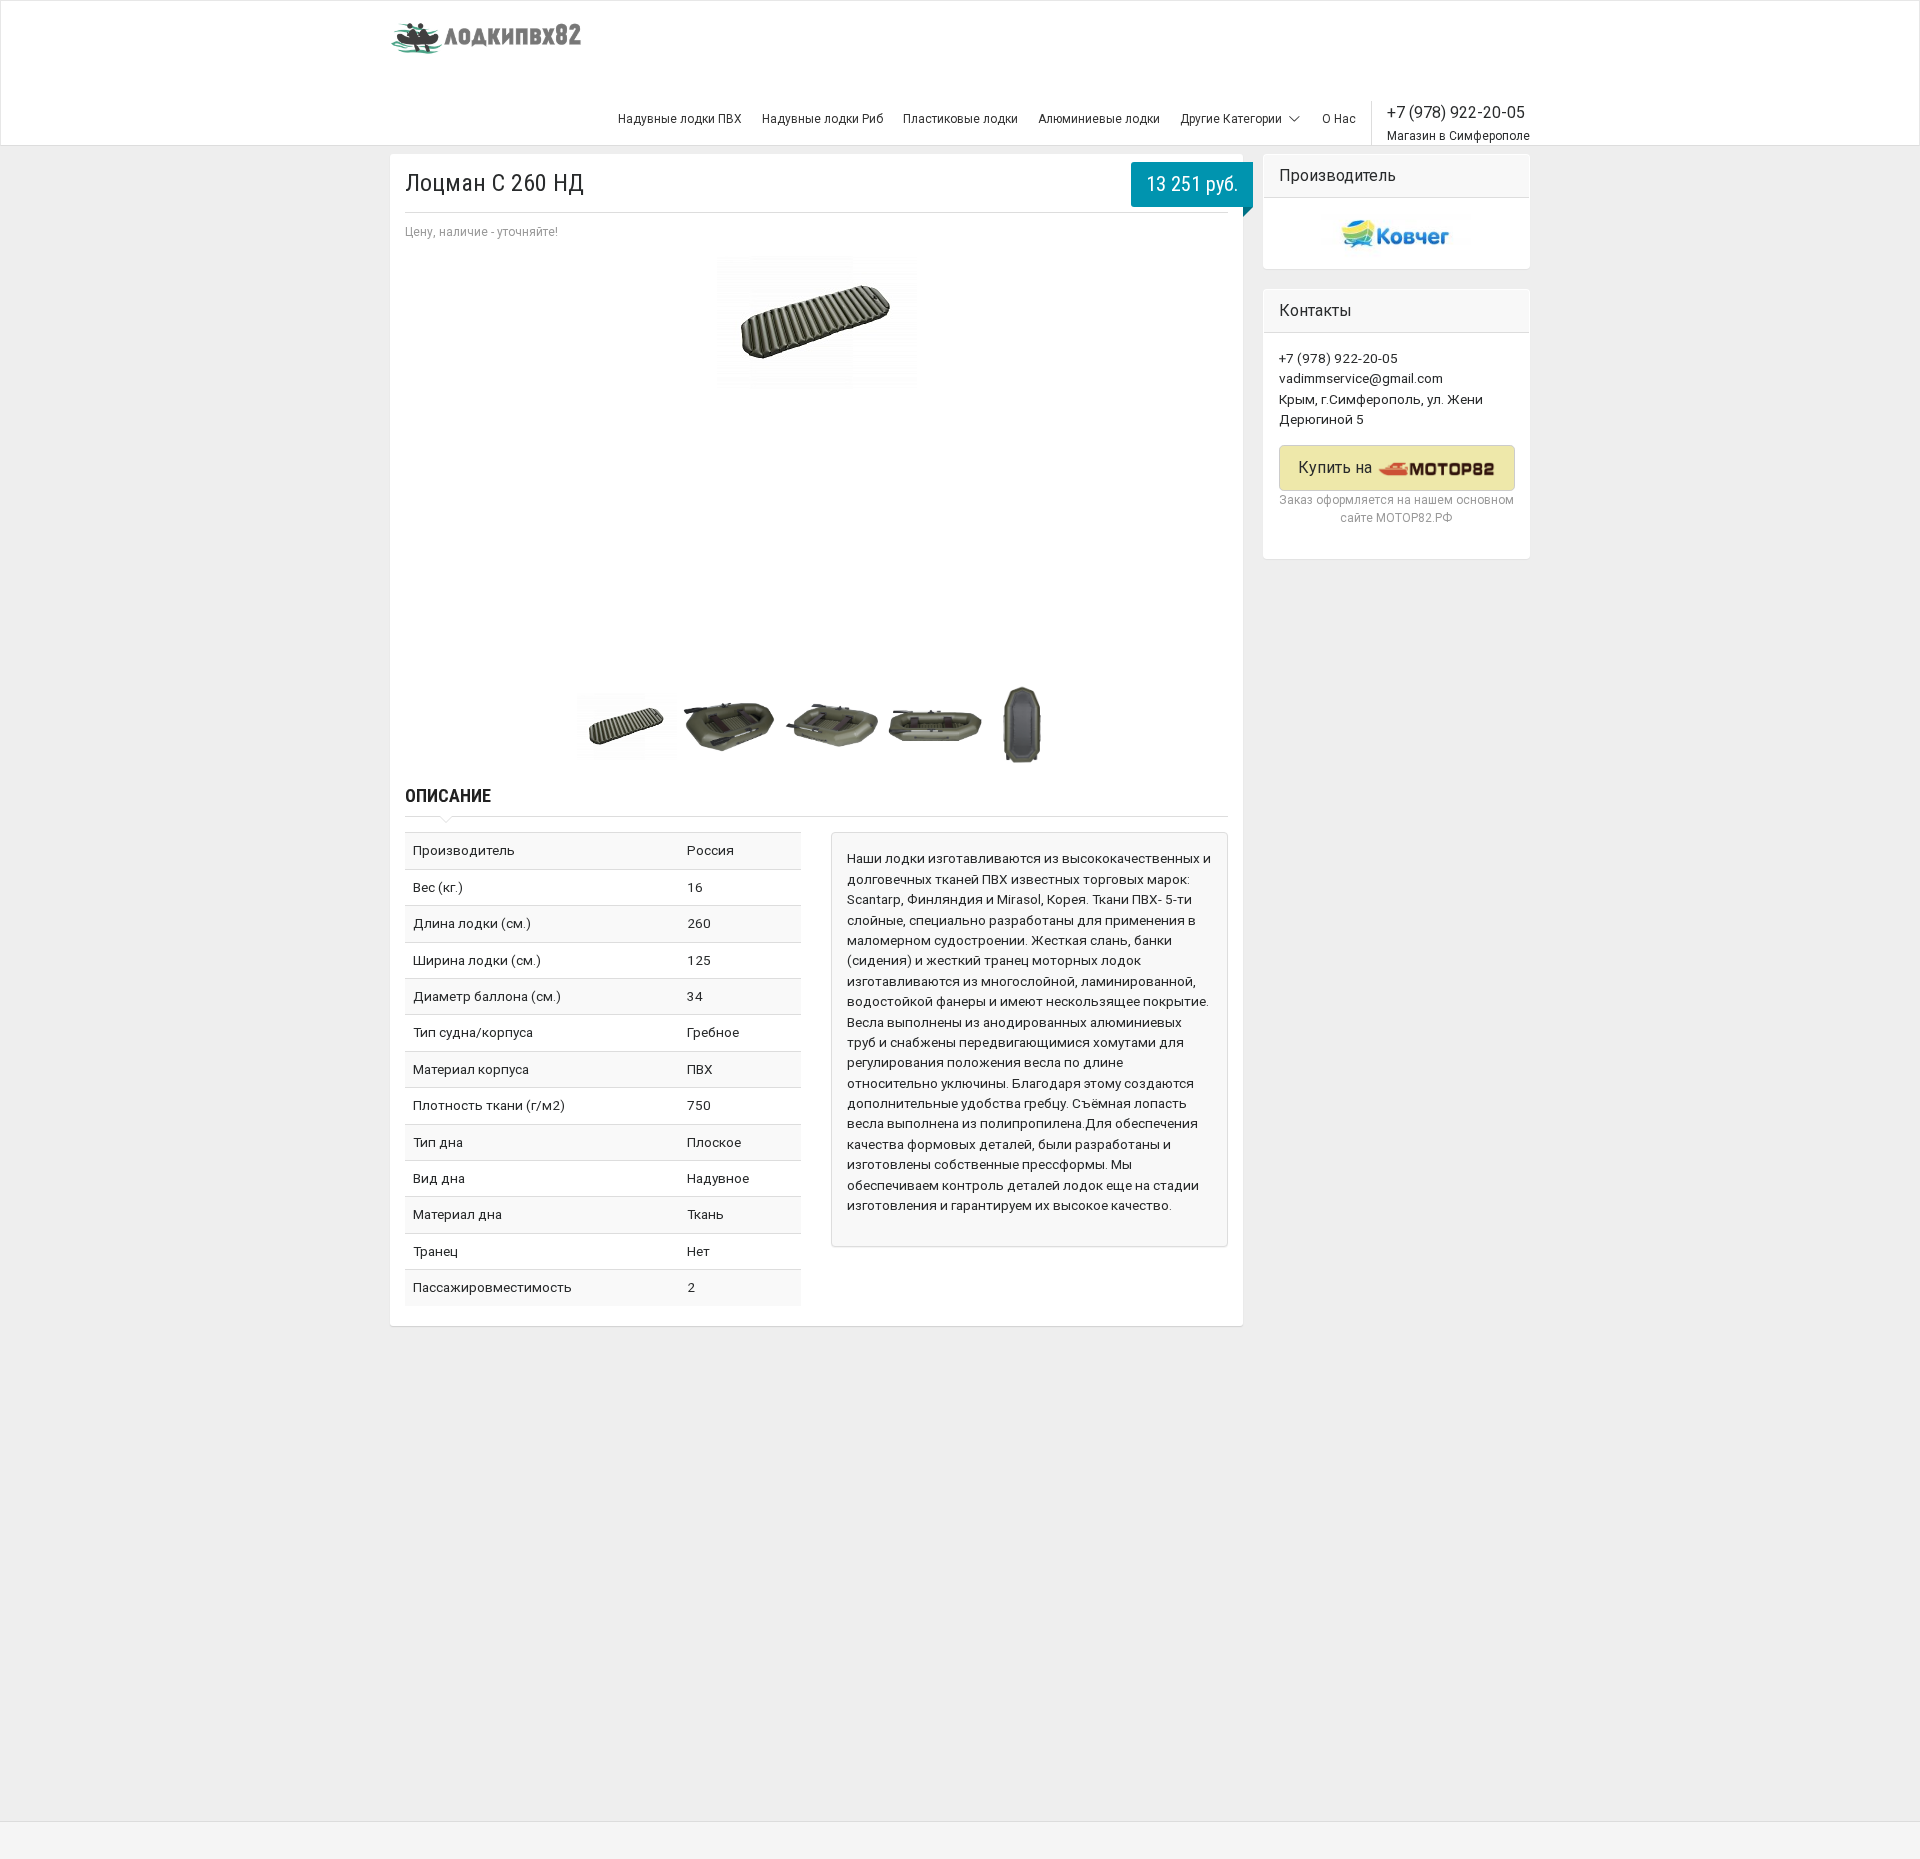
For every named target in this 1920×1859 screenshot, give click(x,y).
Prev (431, 456)
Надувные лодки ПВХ (680, 119)
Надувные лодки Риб (822, 119)
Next (1202, 456)
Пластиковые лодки (960, 119)
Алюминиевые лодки (1099, 119)
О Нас (1339, 119)
